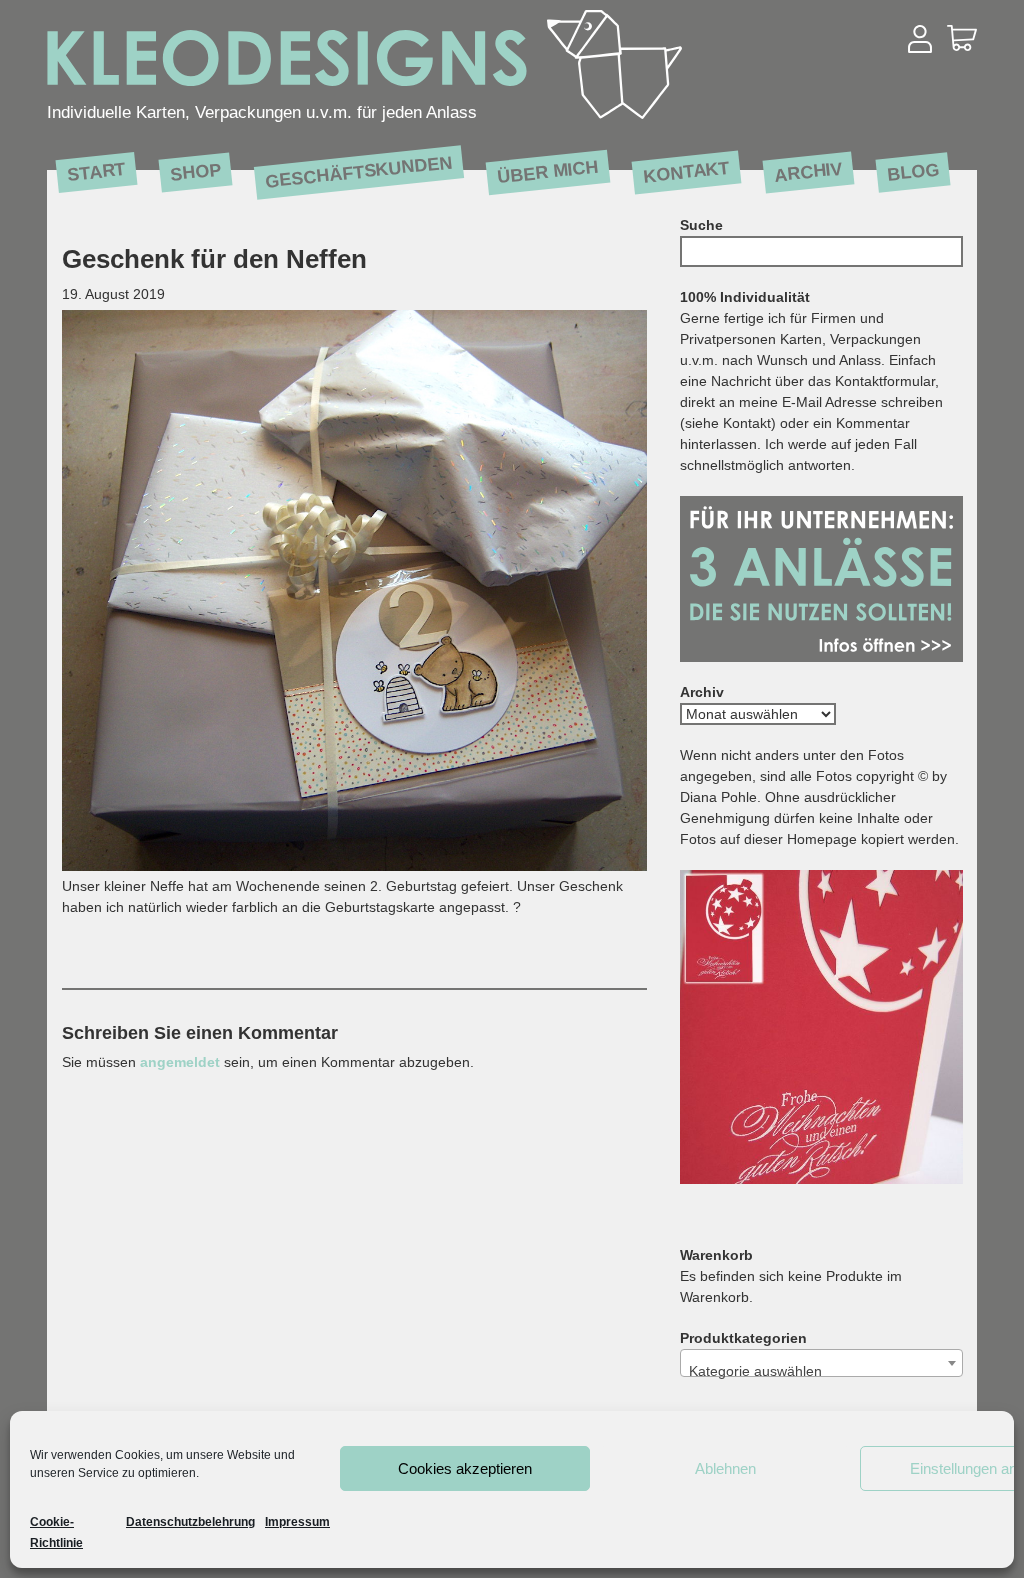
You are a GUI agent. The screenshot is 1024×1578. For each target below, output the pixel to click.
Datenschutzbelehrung (190, 1522)
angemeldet (180, 1062)
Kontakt (686, 171)
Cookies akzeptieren (465, 1468)
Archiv (808, 171)
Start (96, 171)
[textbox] (821, 1371)
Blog (913, 171)
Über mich (548, 171)
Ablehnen (725, 1468)
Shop (195, 171)
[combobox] (821, 1363)
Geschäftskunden (358, 172)
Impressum (297, 1522)
